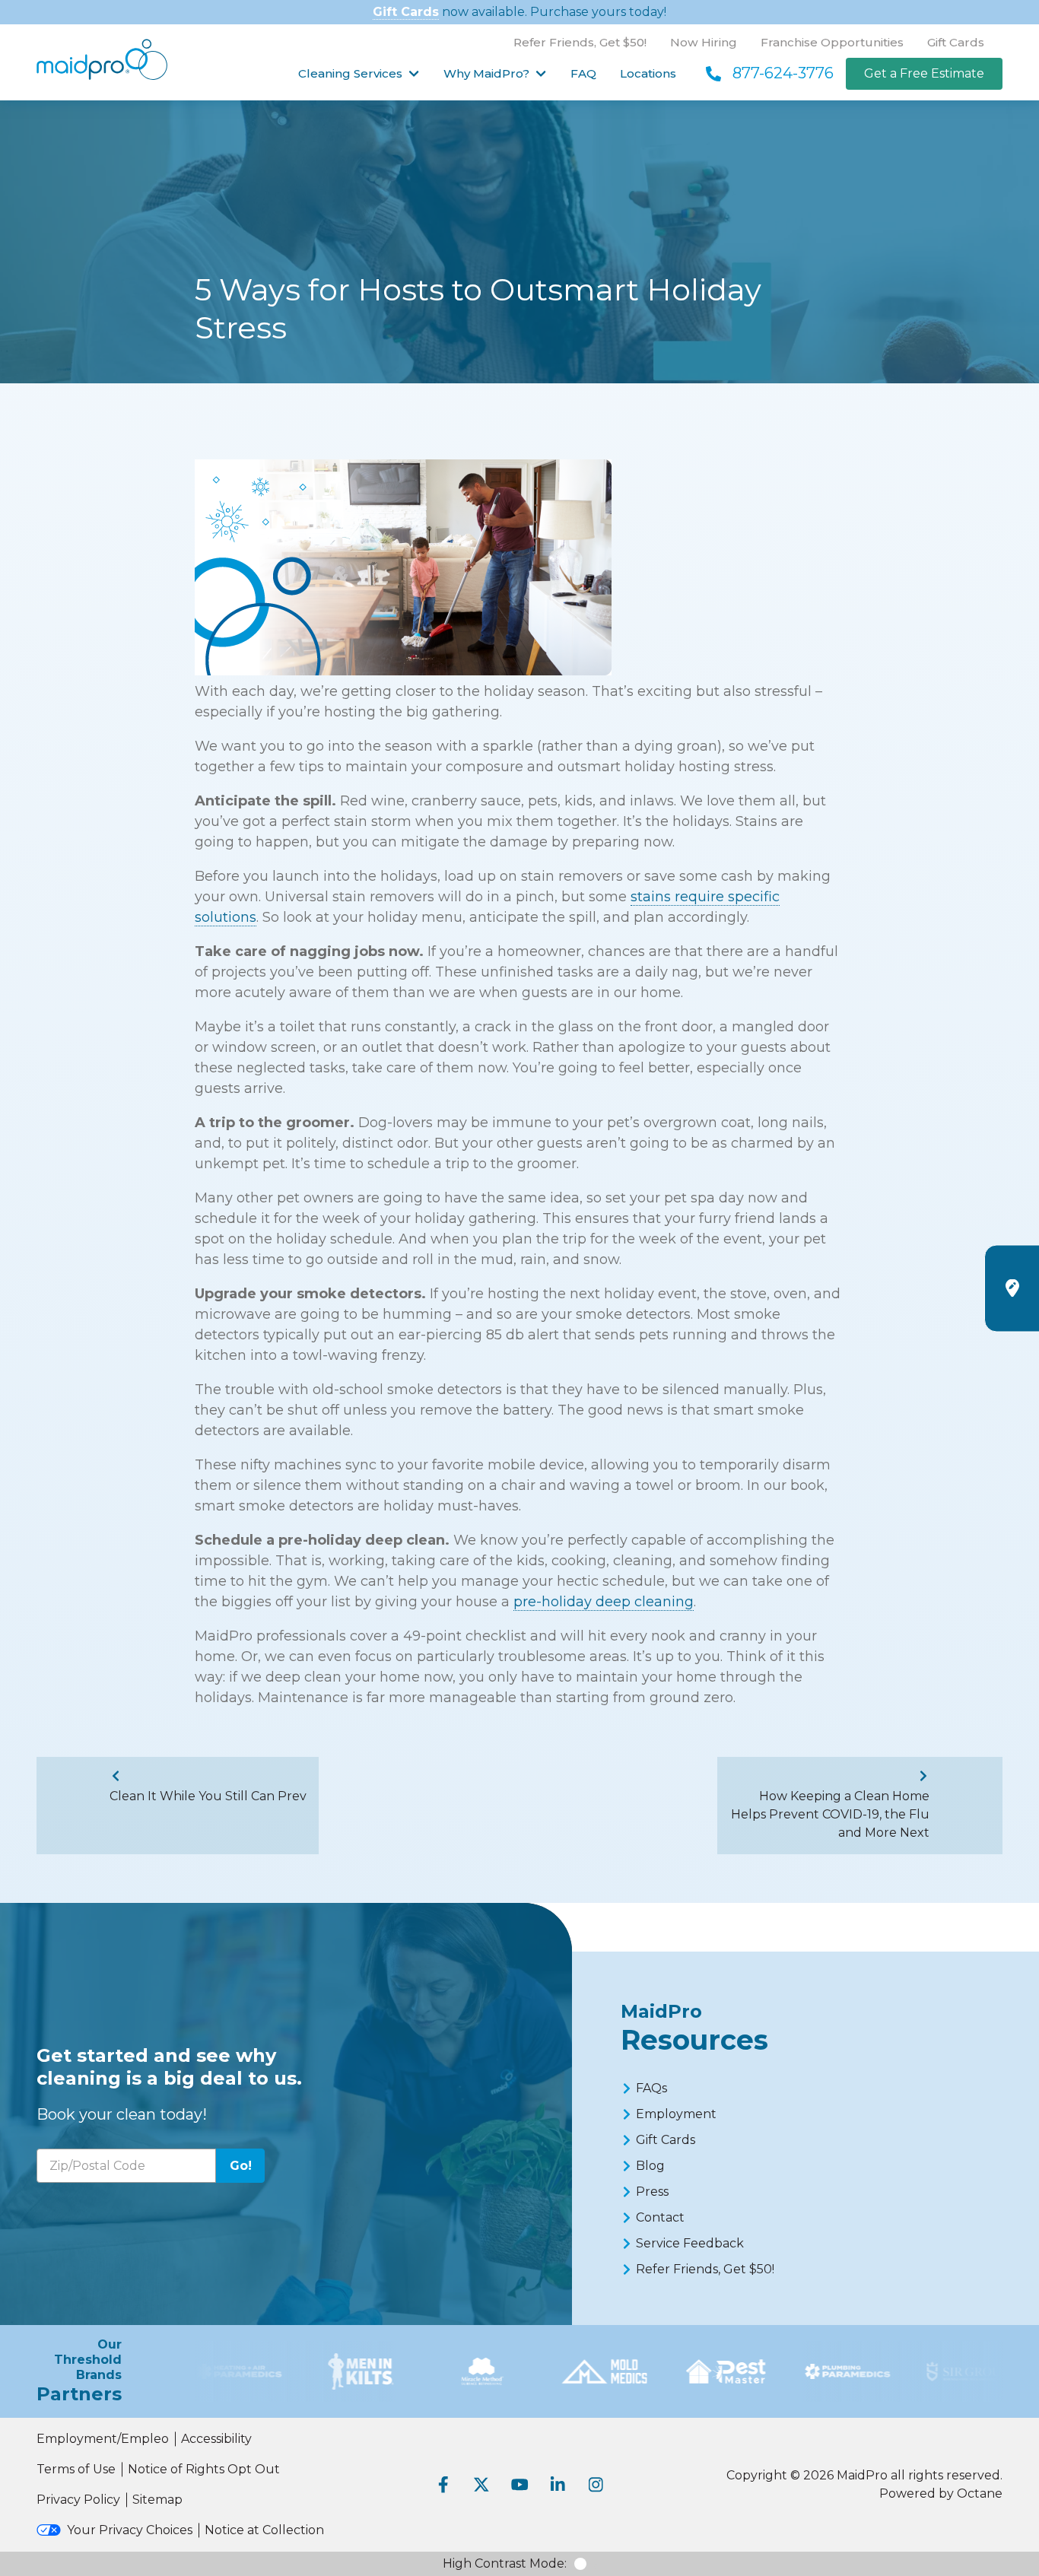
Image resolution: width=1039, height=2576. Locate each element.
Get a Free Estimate (924, 73)
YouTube (519, 2485)
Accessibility (216, 2439)
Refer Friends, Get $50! (580, 42)
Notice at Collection (264, 2530)
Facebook (443, 2485)
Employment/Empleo (103, 2439)
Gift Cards (406, 12)
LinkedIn (558, 2485)
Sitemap (157, 2500)
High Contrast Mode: (505, 2563)
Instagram (596, 2485)
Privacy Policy (78, 2500)
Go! (241, 2166)
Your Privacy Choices (130, 2530)
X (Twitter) (481, 2485)
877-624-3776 (783, 73)
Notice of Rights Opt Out (204, 2469)
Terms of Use (76, 2469)
